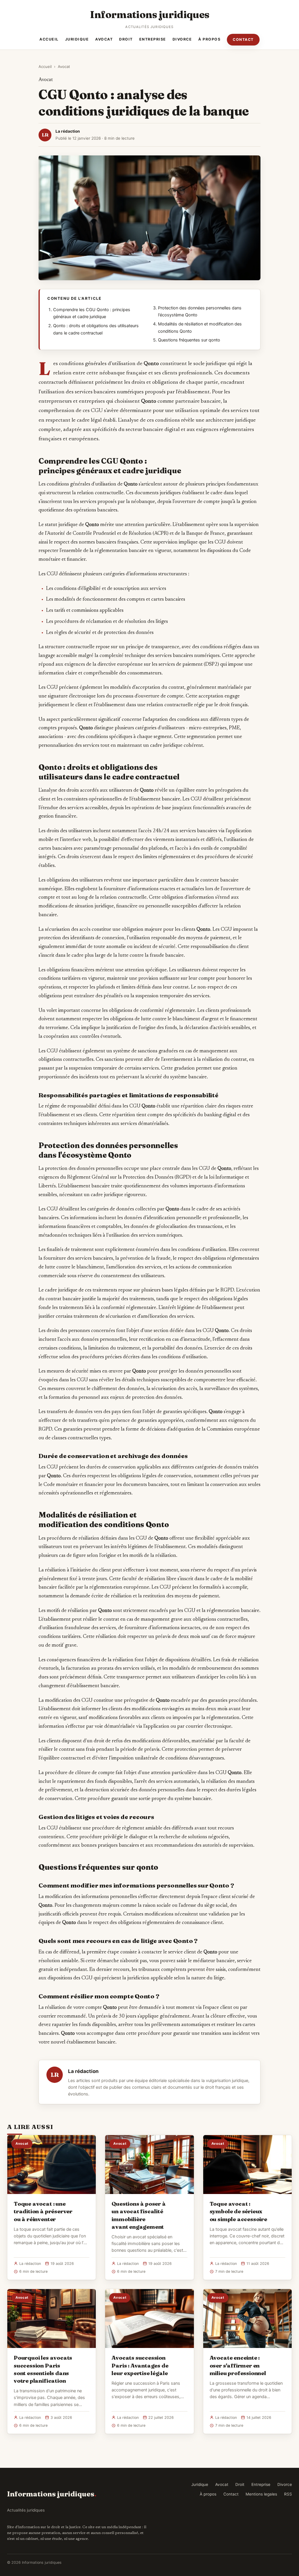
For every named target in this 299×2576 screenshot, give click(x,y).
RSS (288, 2494)
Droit (126, 39)
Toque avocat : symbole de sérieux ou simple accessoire (238, 2211)
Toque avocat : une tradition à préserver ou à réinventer (43, 2211)
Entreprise (153, 39)
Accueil (49, 39)
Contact (243, 40)
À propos (209, 39)
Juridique (77, 39)
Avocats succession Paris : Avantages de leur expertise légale (140, 2365)
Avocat (104, 39)
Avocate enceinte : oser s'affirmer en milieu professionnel (238, 2365)
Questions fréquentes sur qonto (189, 340)
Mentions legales (261, 2494)
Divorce (182, 39)
